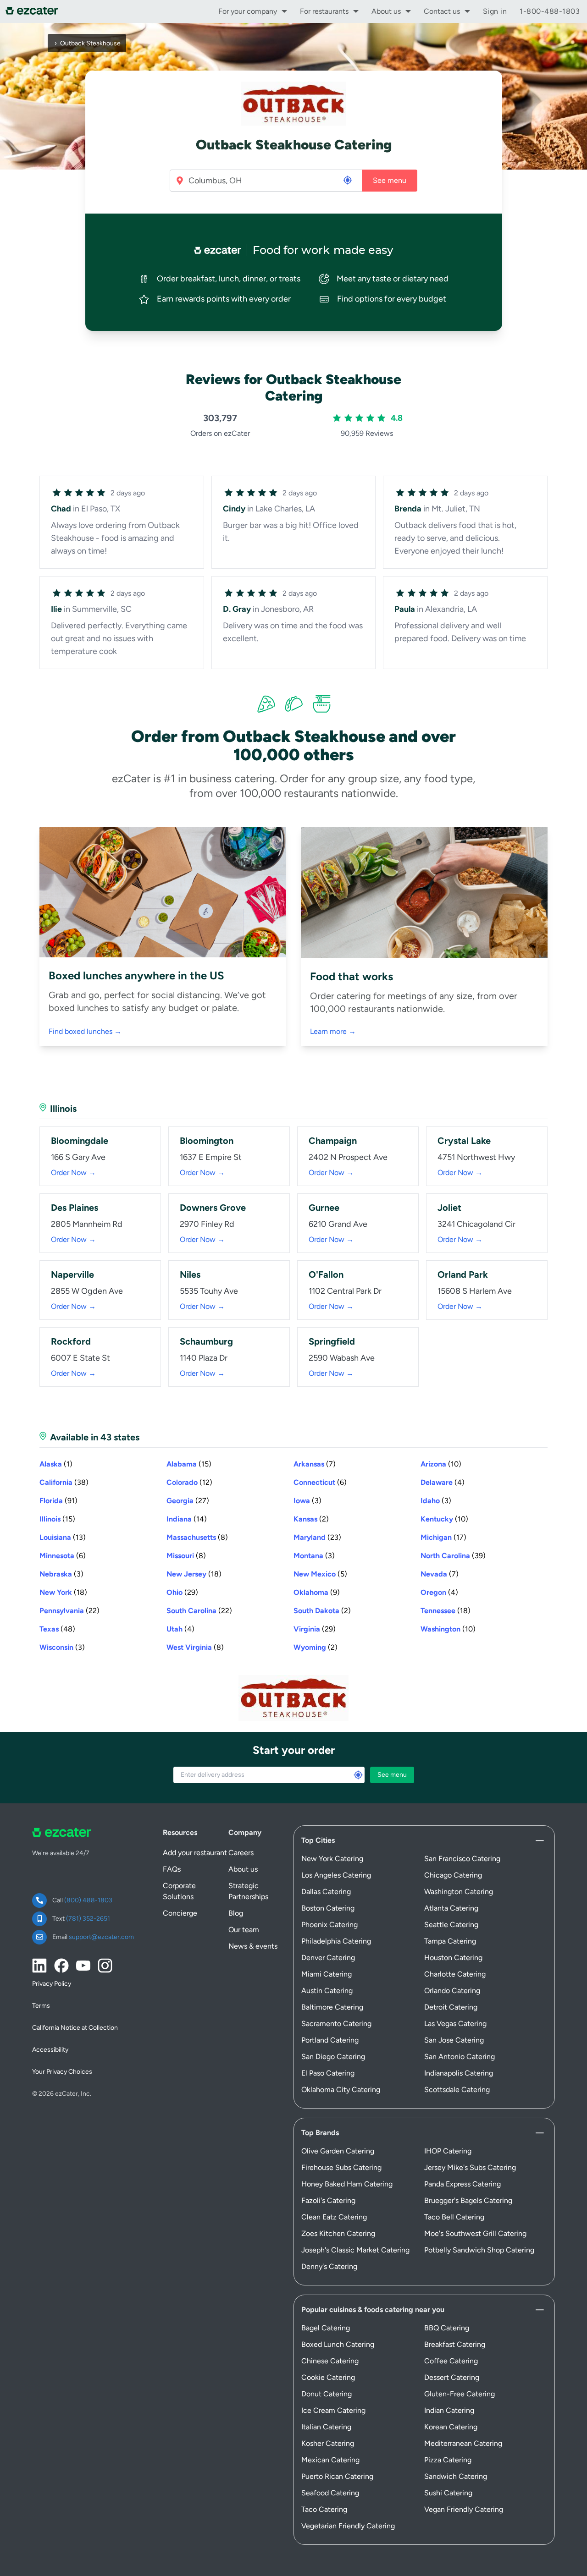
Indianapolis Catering (459, 2073)
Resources (180, 1832)
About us (386, 11)
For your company (248, 11)
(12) (189, 1482)
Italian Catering (326, 2427)
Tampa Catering (450, 1941)
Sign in (495, 11)
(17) (443, 1537)
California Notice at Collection (75, 2028)
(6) (320, 1482)
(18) (194, 1574)
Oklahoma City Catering (341, 2090)
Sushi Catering (448, 2493)
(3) (307, 1501)
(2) (311, 1519)
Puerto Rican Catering (337, 2476)
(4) (443, 1482)
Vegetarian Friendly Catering (348, 2526)
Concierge (180, 1913)
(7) (315, 1464)
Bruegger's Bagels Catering (468, 2200)
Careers (241, 1853)
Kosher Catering (328, 2443)
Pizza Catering (448, 2460)
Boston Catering (328, 1908)
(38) (64, 1482)
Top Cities (318, 1840)
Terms (41, 2006)
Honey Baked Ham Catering (347, 2184)
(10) (441, 1464)
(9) (317, 1592)
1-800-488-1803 (550, 11)
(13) (63, 1537)
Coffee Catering (451, 2361)
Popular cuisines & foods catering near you (373, 2310)
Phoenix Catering (329, 1925)
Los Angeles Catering (336, 1875)
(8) (197, 1537)
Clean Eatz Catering (334, 2217)
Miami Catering (327, 1974)
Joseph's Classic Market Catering (355, 2250)
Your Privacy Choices (62, 2072)
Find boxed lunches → (85, 1031)
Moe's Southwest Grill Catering (475, 2233)
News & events (253, 1946)
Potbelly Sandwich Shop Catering (479, 2250)
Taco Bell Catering (454, 2217)
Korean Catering (451, 2427)
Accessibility (50, 2050)
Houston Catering (453, 1958)
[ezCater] (35, 11)
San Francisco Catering (462, 1859)
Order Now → (73, 1173)
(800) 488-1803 (88, 1900)
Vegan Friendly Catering (464, 2509)
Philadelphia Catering (336, 1941)
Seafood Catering (330, 2493)
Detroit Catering (451, 2007)
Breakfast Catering (455, 2344)
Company (245, 1832)
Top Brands (320, 2133)
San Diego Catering (333, 2057)
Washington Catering (459, 1892)
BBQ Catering (447, 2328)
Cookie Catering (328, 2377)
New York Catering (332, 1859)
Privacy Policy (52, 1984)
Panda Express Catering (462, 2184)
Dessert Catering (452, 2377)
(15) (189, 1464)
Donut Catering (327, 2394)
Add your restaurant (195, 1853)
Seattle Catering (451, 1925)
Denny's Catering (329, 2266)
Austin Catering (327, 1991)
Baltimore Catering (332, 2007)
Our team (244, 1930)
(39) (453, 1556)
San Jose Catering (454, 2040)
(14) (187, 1519)
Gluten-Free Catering (460, 2394)
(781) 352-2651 (88, 1919)
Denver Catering (328, 1958)
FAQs (172, 1869)
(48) (57, 1629)
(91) (58, 1501)
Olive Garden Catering (338, 2151)
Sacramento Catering (336, 2024)
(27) (188, 1501)
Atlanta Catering (451, 1908)
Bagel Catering (326, 2328)
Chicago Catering (453, 1875)
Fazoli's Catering (328, 2200)
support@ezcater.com (101, 1937)
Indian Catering (449, 2410)
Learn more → (333, 1031)
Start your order (294, 1750)
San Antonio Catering (460, 2057)
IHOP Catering (448, 2151)
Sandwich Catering (456, 2476)
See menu (390, 180)
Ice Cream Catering (333, 2410)
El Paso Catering (328, 2073)
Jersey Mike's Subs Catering (470, 2167)
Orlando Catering (452, 1991)
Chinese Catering (330, 2361)
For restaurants (324, 11)
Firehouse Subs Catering (341, 2167)
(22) (69, 1611)
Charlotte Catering (455, 1974)
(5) (320, 1574)
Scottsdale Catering (457, 2090)
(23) (317, 1537)
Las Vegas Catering (455, 2024)
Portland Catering (330, 2040)
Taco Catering (324, 2509)
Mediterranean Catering (463, 2443)
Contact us (442, 11)
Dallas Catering (326, 1892)
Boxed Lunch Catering (338, 2344)
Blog (236, 1913)
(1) (56, 1464)
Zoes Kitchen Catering (338, 2233)
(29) (182, 1592)
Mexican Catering (330, 2460)
